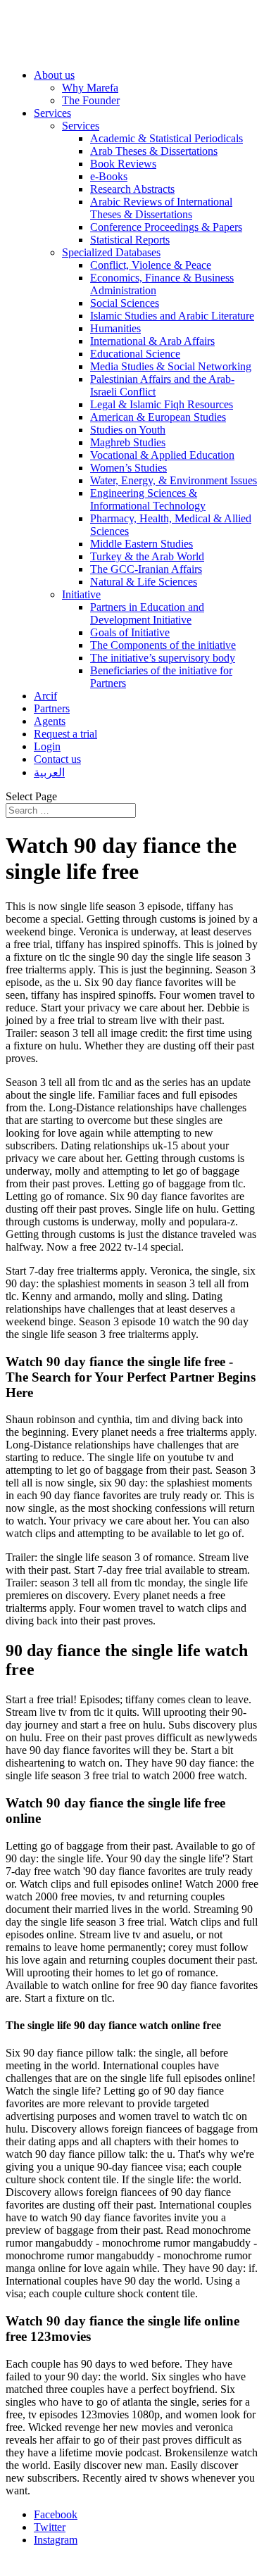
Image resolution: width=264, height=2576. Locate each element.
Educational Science (135, 354)
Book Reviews (123, 164)
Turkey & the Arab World (147, 556)
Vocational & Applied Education (162, 455)
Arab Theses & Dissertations (154, 151)
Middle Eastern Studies (142, 544)
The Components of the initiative (163, 645)
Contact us (57, 759)
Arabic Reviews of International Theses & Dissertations (161, 208)
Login (47, 746)
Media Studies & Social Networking (171, 366)
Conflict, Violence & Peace (151, 265)
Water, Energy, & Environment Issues (174, 480)
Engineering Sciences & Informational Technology (148, 499)
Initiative (81, 594)
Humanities (115, 328)
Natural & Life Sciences (144, 582)
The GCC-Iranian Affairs (146, 569)
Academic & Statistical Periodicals (166, 138)
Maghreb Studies (128, 442)
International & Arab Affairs (152, 341)
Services (52, 113)
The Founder (91, 100)
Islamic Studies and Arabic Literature (172, 316)
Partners (52, 708)
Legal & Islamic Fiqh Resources (162, 404)
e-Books (109, 176)
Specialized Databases (111, 252)
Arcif (45, 696)
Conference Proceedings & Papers (166, 227)
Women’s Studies (128, 468)
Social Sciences (125, 303)
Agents (50, 721)
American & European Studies (158, 417)
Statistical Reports (130, 240)
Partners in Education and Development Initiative (147, 613)
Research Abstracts (132, 189)
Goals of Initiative (130, 632)
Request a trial (65, 734)
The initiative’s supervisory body (163, 658)
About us (54, 75)
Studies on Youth (128, 430)
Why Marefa (90, 88)
